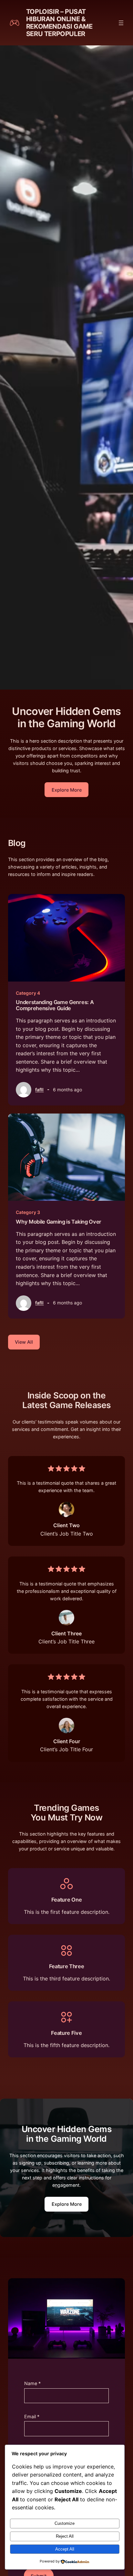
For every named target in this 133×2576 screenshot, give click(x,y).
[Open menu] (121, 23)
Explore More (67, 790)
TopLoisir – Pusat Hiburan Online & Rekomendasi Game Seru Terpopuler (59, 23)
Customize (65, 2523)
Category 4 (28, 993)
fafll (39, 1090)
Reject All (65, 2536)
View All (24, 1342)
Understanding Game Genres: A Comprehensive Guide (55, 1005)
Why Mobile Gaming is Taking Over (58, 1222)
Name (32, 2383)
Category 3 (28, 1212)
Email (32, 2416)
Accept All (65, 2549)
